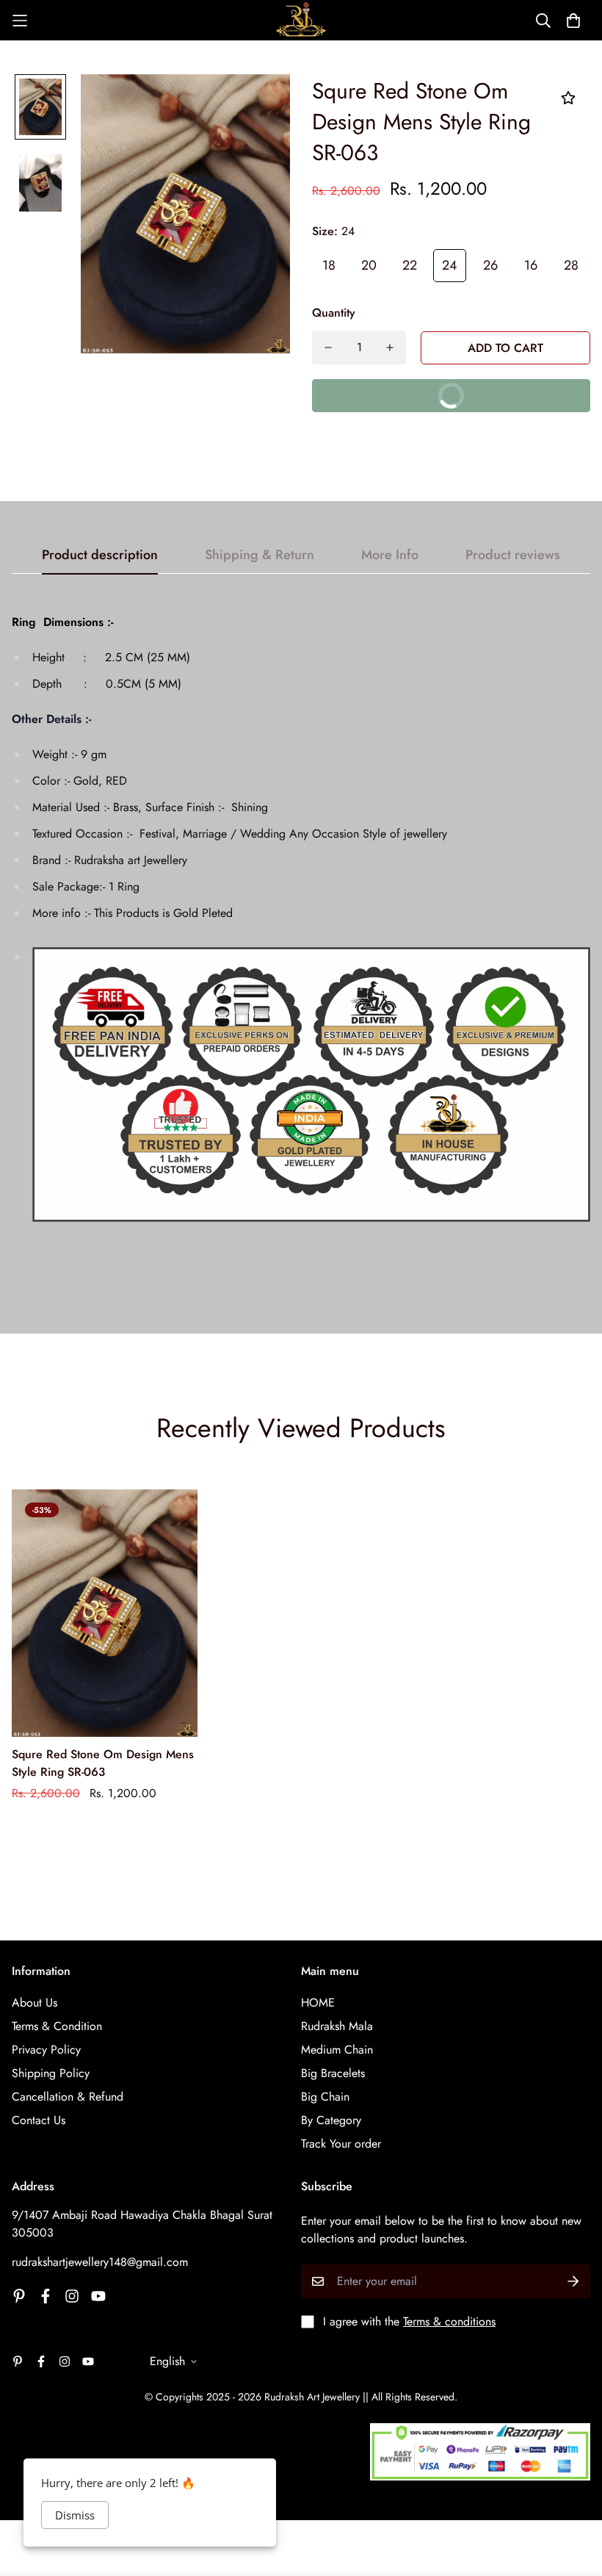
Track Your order (341, 2144)
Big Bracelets (333, 2073)
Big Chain (325, 2097)
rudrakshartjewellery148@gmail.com (100, 2262)
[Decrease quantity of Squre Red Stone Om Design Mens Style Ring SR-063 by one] (328, 348)
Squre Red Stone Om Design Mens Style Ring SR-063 (103, 1763)
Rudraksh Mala (337, 2026)
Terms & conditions (449, 2321)
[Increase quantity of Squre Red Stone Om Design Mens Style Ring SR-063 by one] (390, 348)
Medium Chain (337, 2050)
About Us (35, 2003)
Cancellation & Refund (68, 2097)
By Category (331, 2120)
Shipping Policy (51, 2073)
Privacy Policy (46, 2050)
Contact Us (39, 2120)
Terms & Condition (57, 2026)
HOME (318, 2003)
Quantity (334, 313)
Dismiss (75, 2515)
